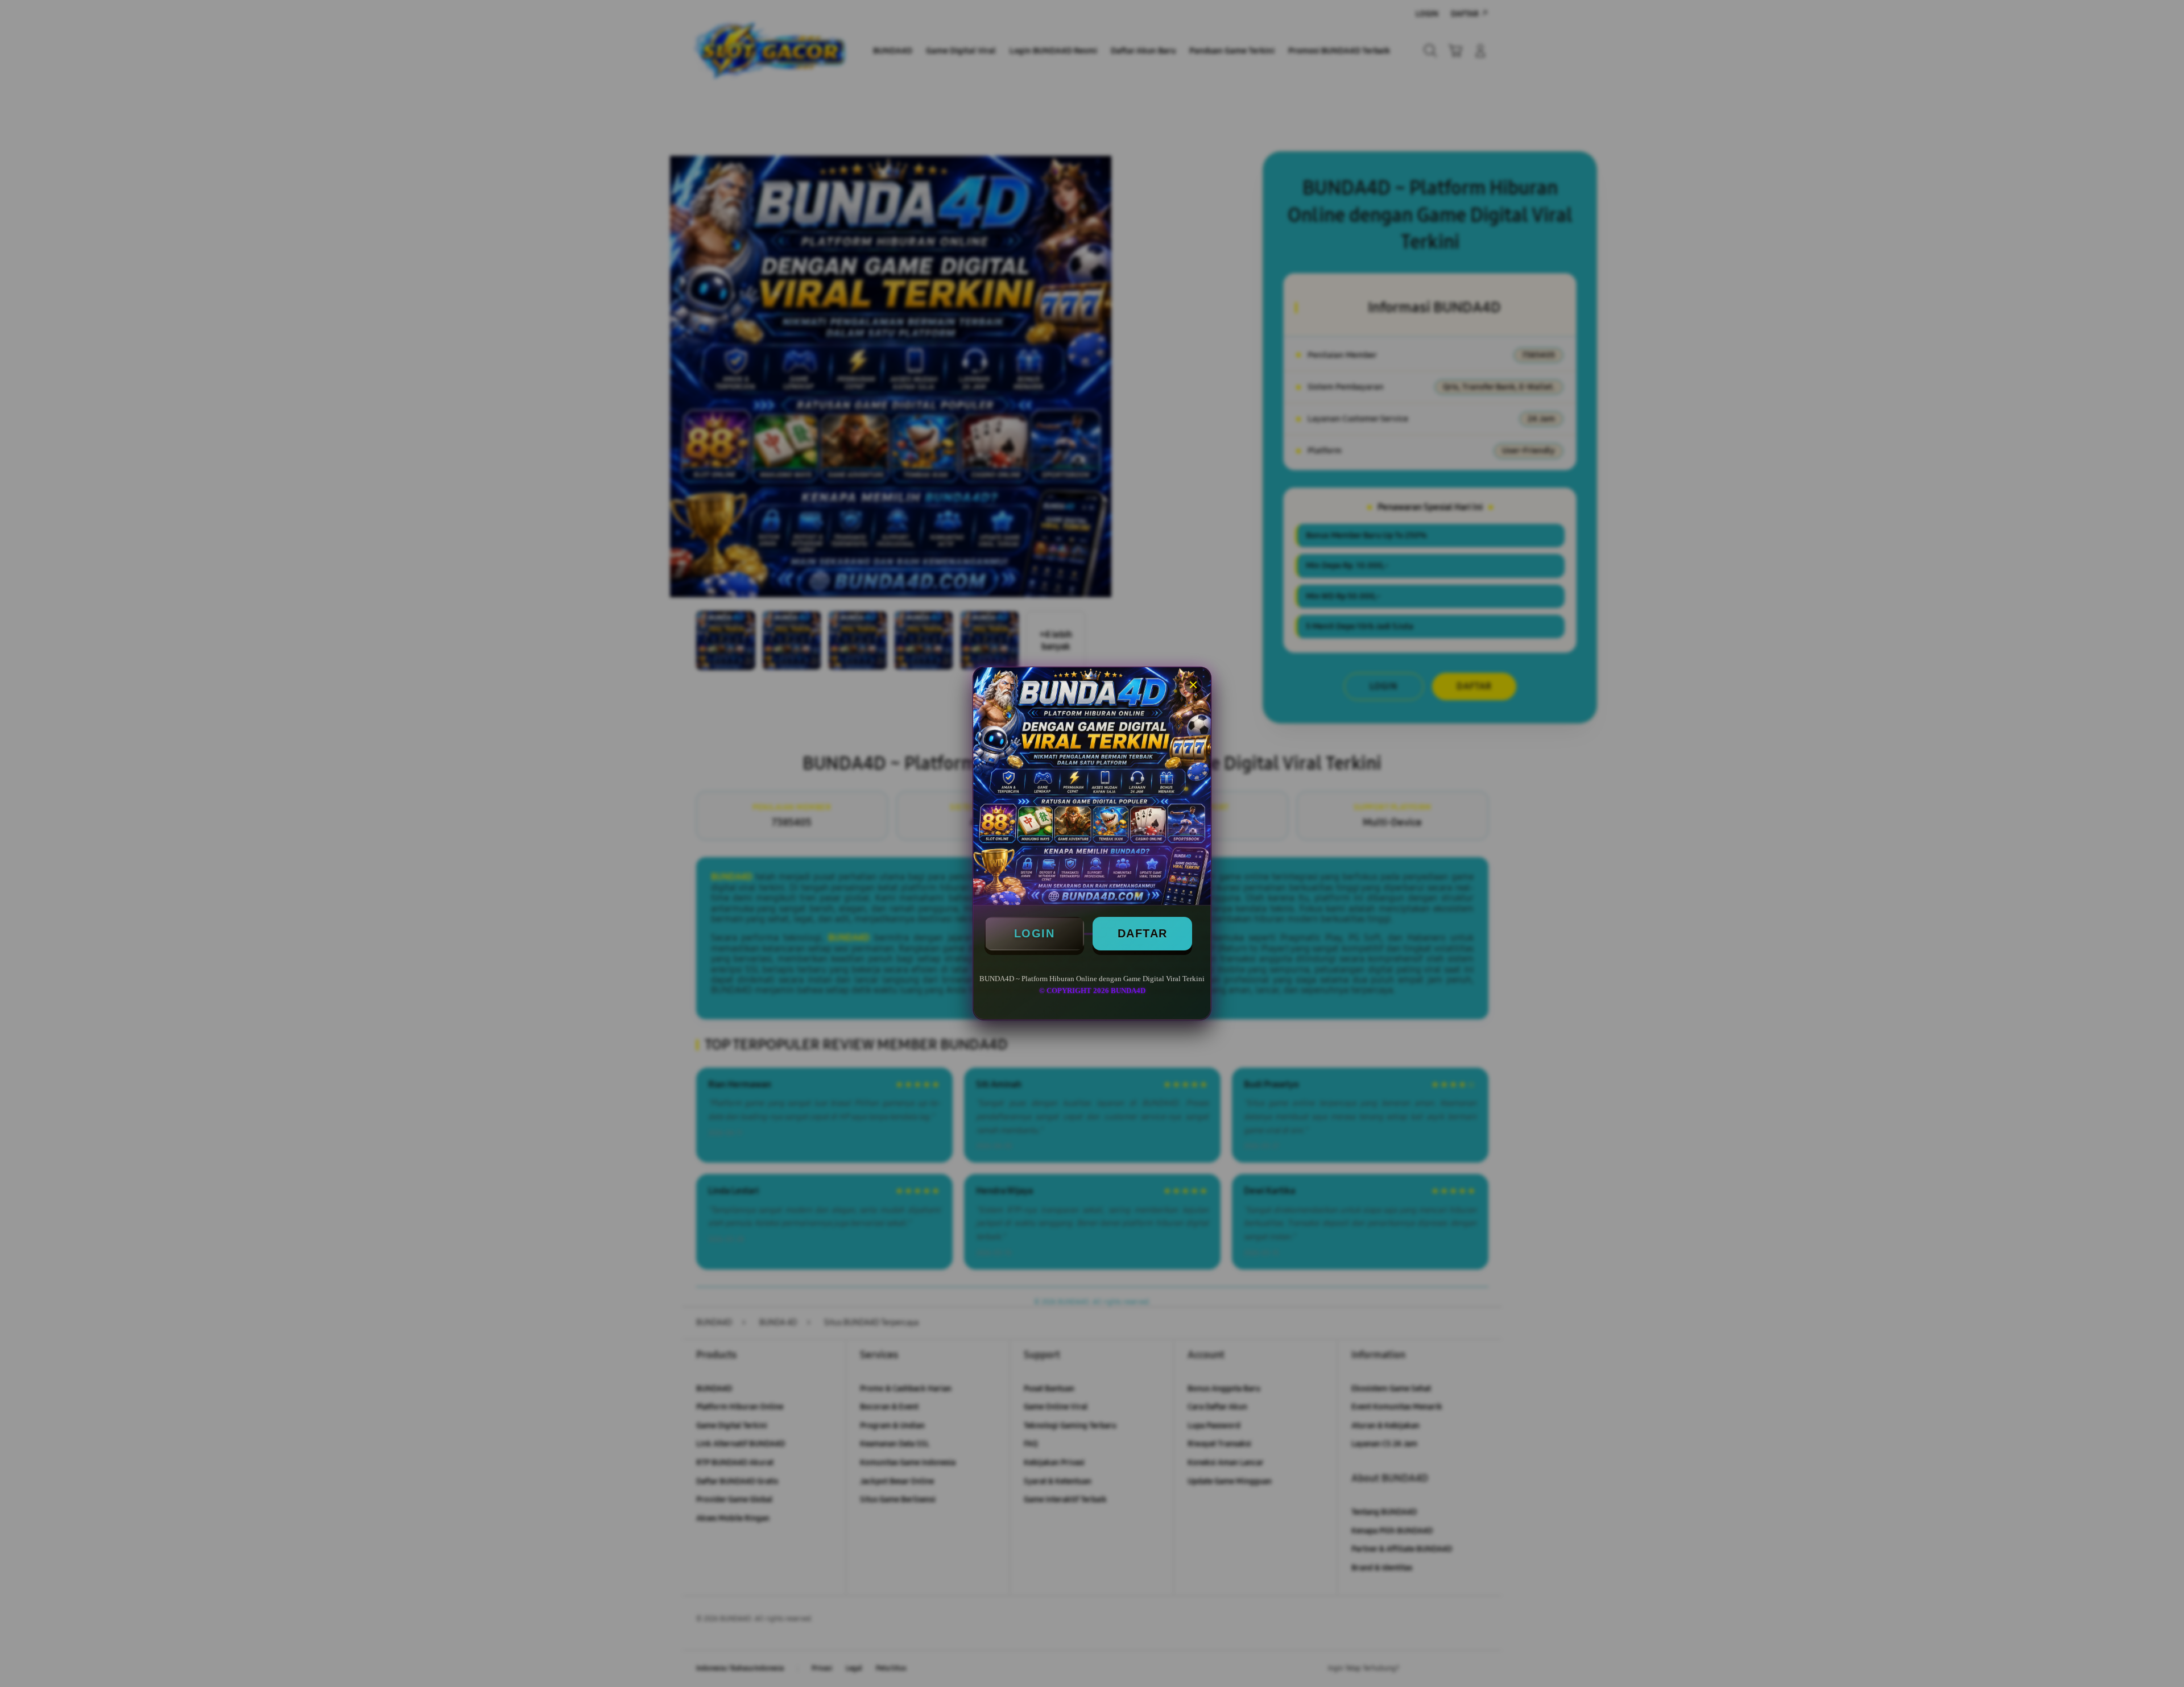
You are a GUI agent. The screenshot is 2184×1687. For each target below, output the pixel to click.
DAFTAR (1143, 933)
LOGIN (1035, 933)
